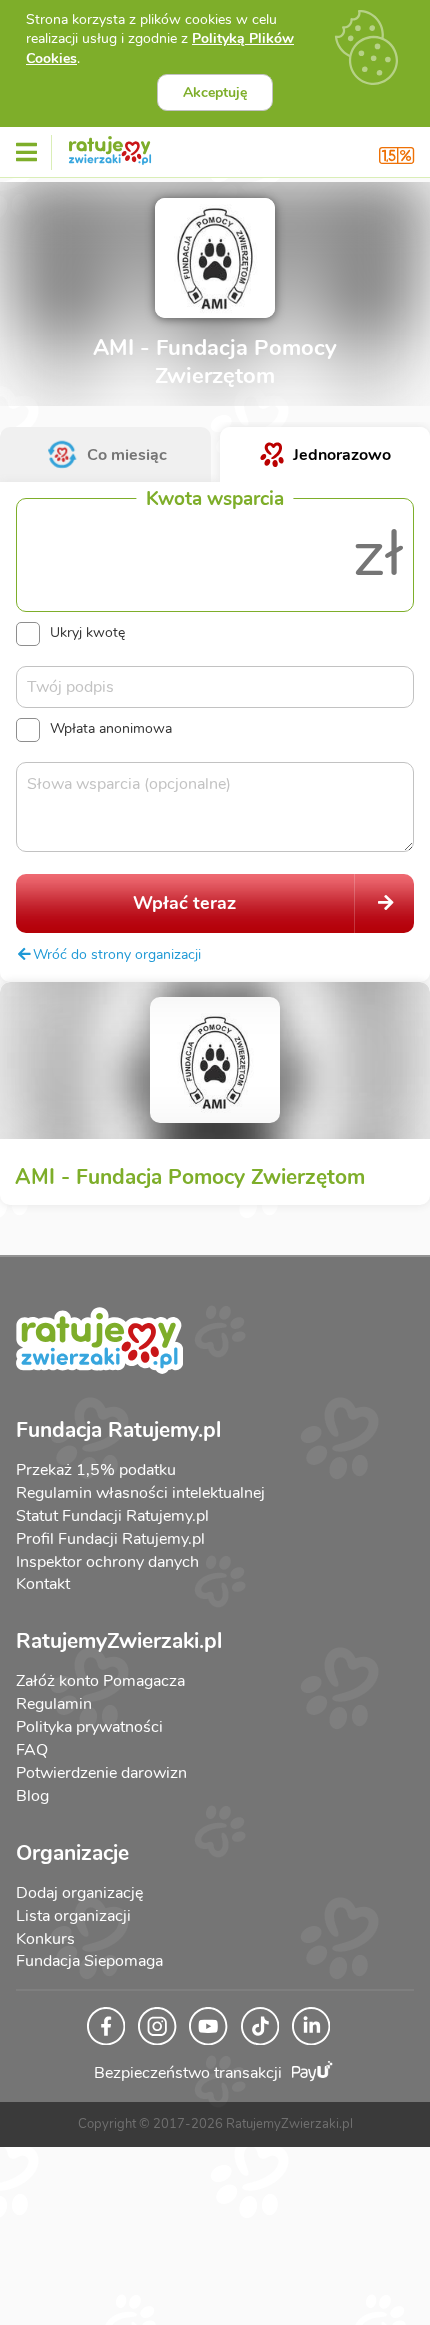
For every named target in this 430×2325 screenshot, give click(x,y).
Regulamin (54, 1704)
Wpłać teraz (184, 903)
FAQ (32, 1750)
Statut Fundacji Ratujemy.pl (112, 1516)
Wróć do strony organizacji (117, 954)
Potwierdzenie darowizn (101, 1773)
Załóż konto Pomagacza (100, 1681)
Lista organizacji (73, 1916)
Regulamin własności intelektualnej (140, 1493)
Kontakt (43, 1584)
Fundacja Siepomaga (89, 1961)
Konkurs (45, 1939)
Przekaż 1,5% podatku (96, 1470)
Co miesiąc (127, 455)
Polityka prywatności (89, 1727)
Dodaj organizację (79, 1893)
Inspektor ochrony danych (107, 1562)
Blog (32, 1796)
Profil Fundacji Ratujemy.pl (110, 1539)
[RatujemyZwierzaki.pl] (110, 147)
